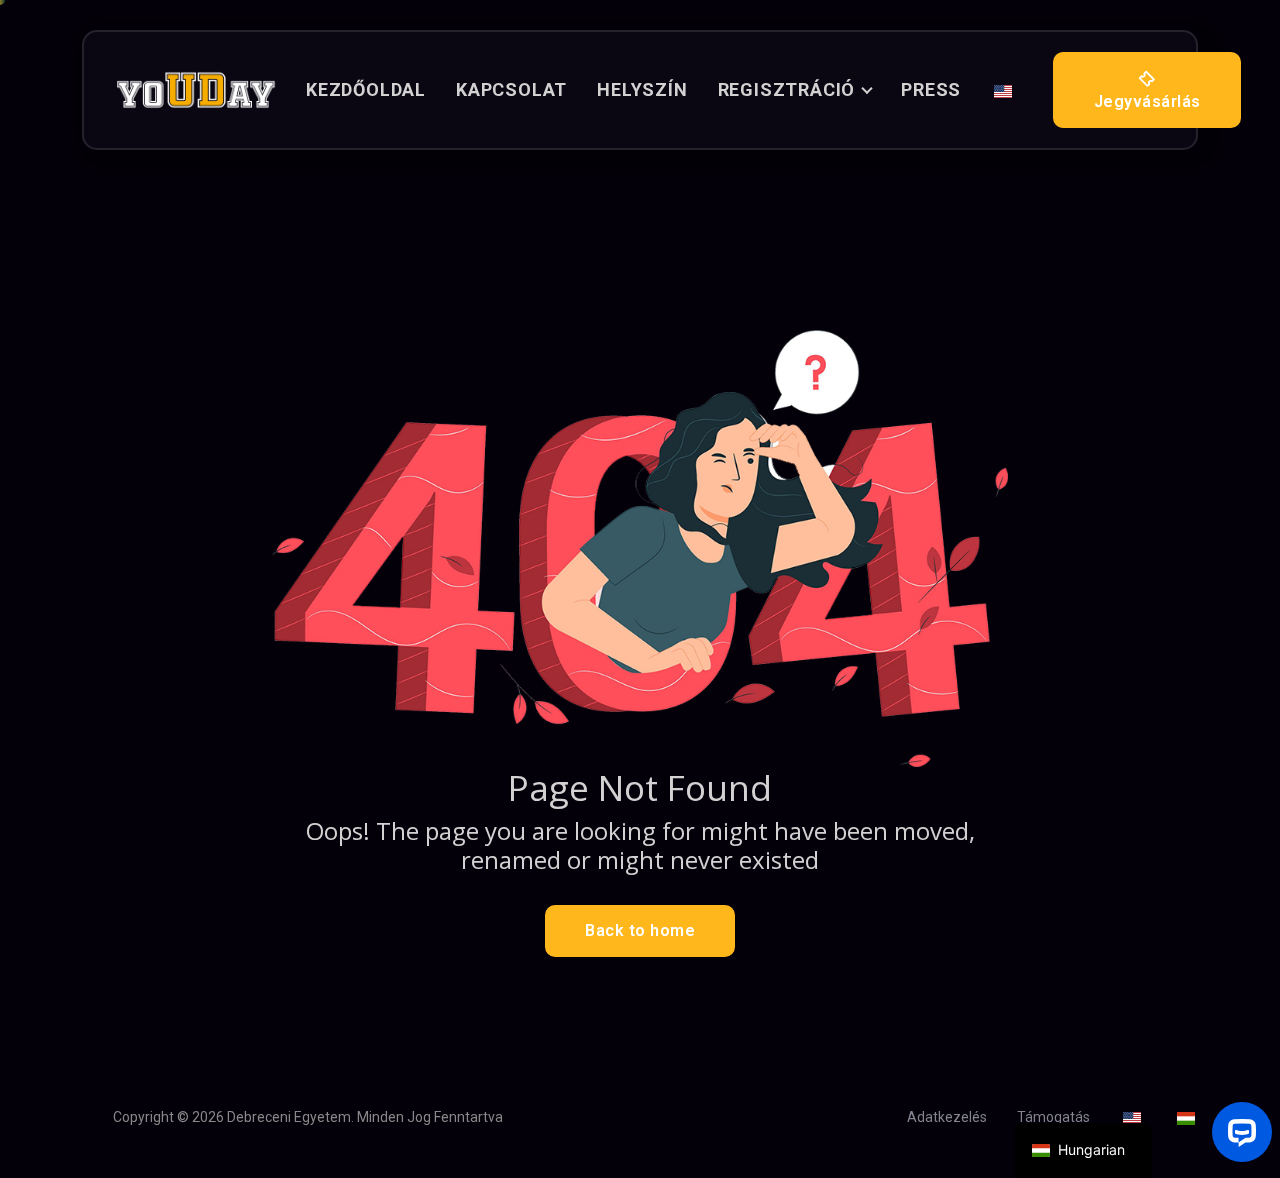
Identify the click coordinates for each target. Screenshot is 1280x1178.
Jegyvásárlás (1147, 101)
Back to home (640, 930)
